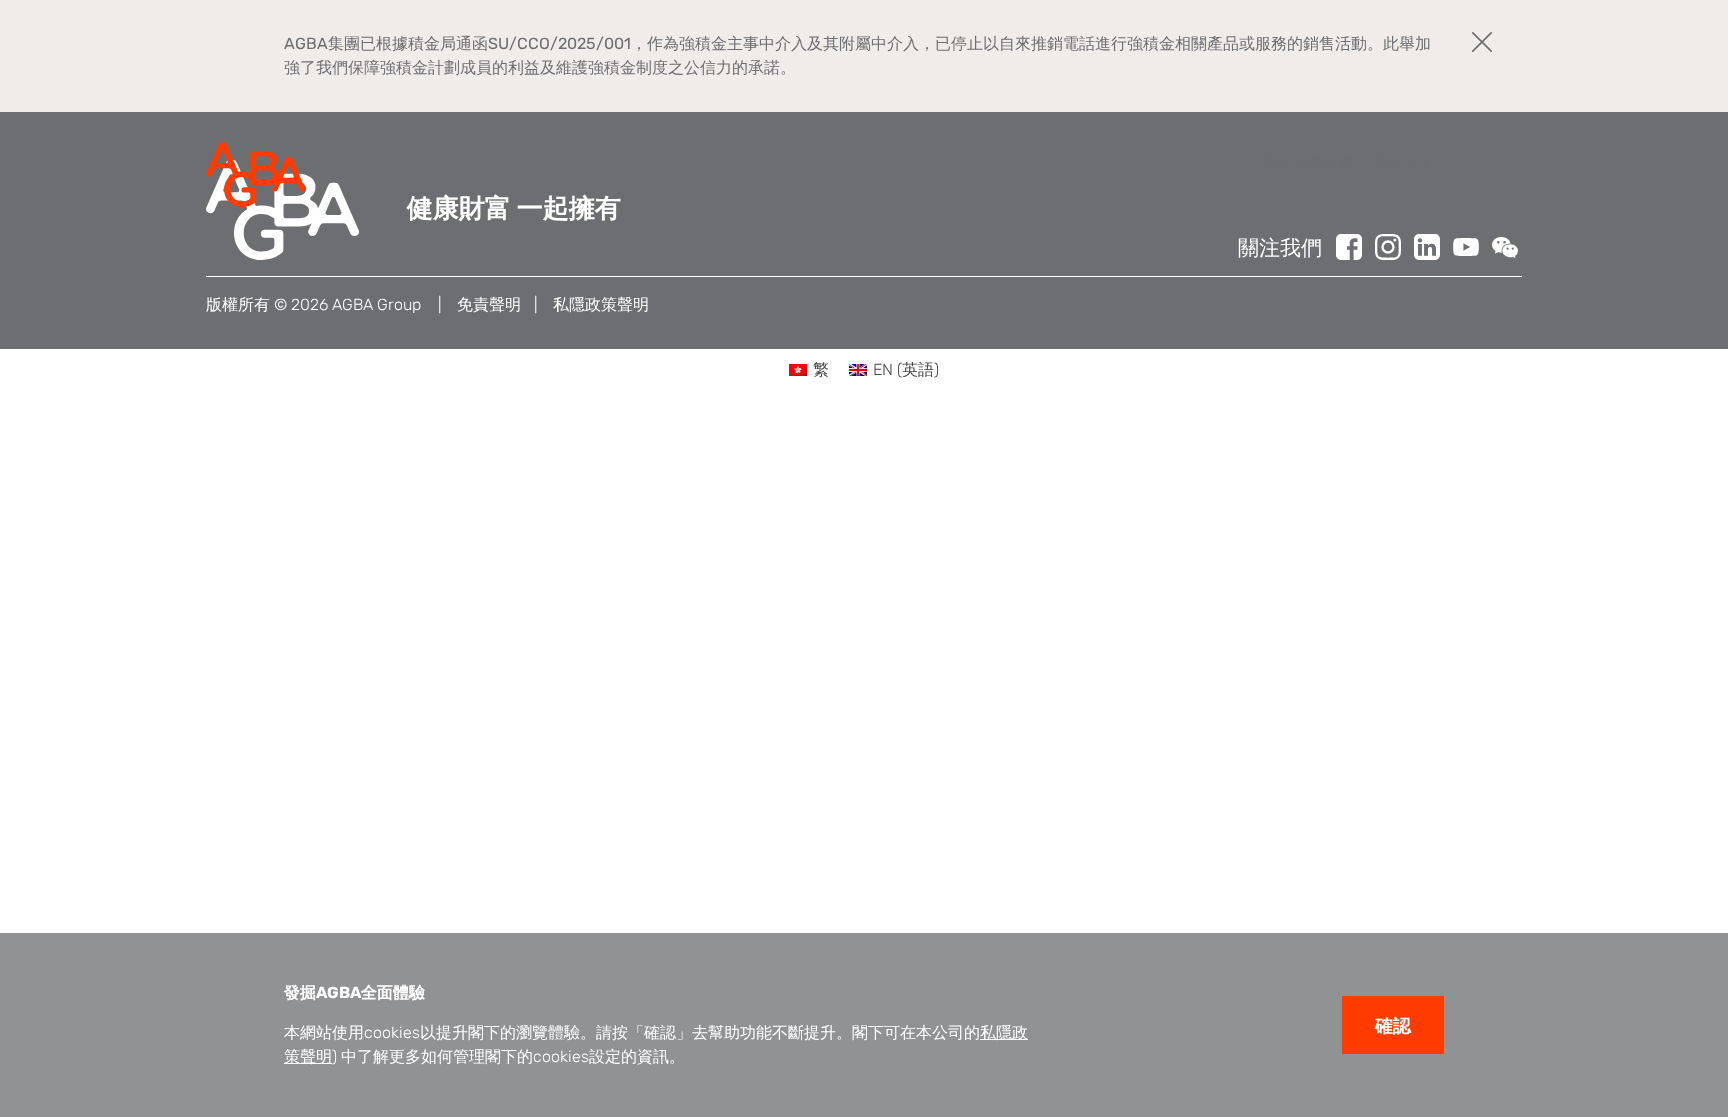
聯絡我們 (1407, 162)
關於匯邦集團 (1308, 162)
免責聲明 (489, 304)
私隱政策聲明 (601, 304)
